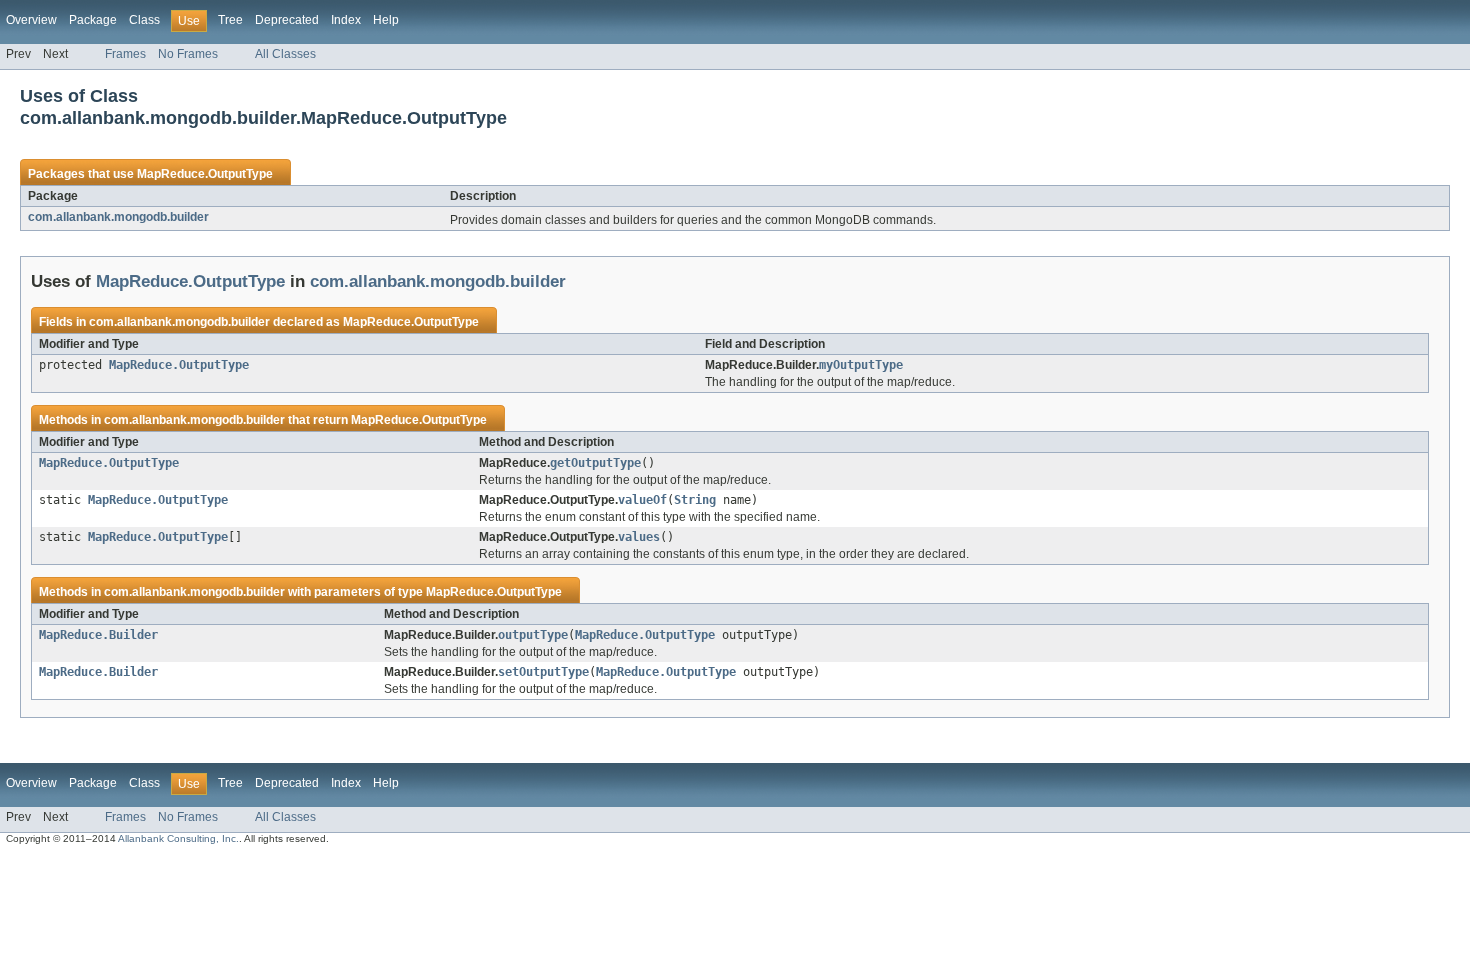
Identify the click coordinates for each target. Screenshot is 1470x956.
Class (144, 20)
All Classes (285, 54)
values (639, 537)
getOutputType (595, 463)
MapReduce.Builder (98, 635)
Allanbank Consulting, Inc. (178, 838)
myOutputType (861, 365)
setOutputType (543, 672)
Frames (125, 54)
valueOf (642, 500)
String (695, 500)
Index (346, 20)
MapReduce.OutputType (205, 174)
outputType (533, 635)
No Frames (188, 54)
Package (93, 20)
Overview (31, 20)
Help (386, 20)
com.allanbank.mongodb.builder (118, 217)
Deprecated (287, 20)
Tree (230, 20)
